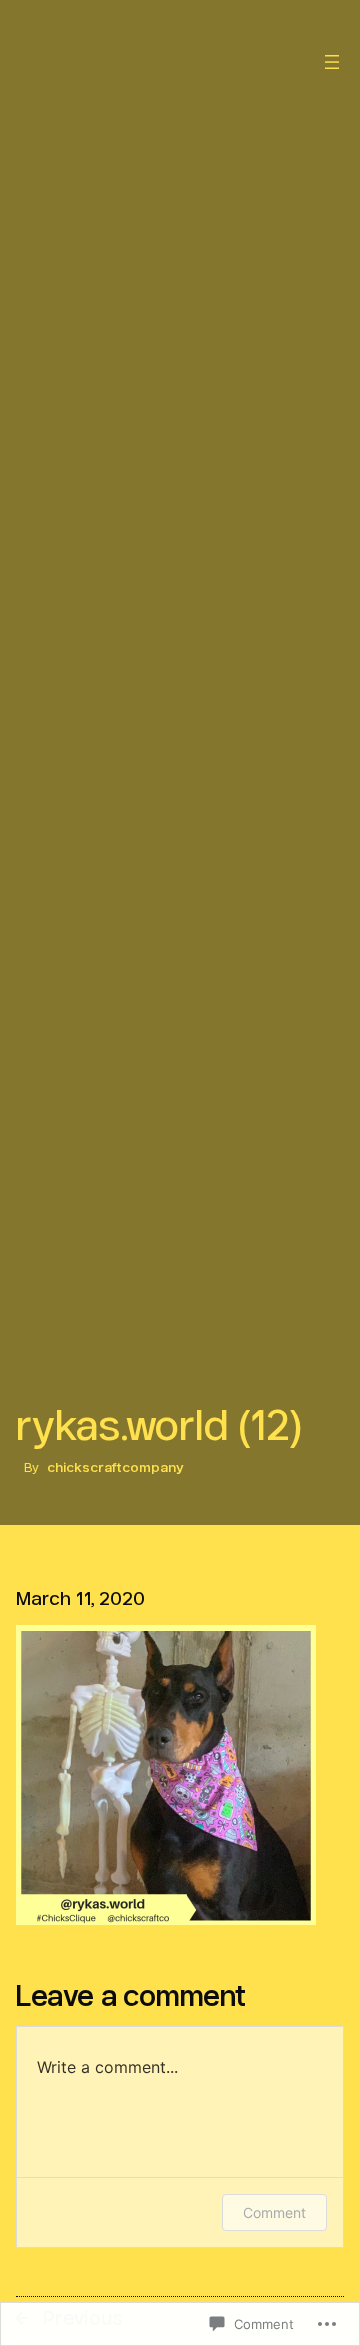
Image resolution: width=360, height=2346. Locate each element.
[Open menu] (332, 62)
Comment (274, 2212)
